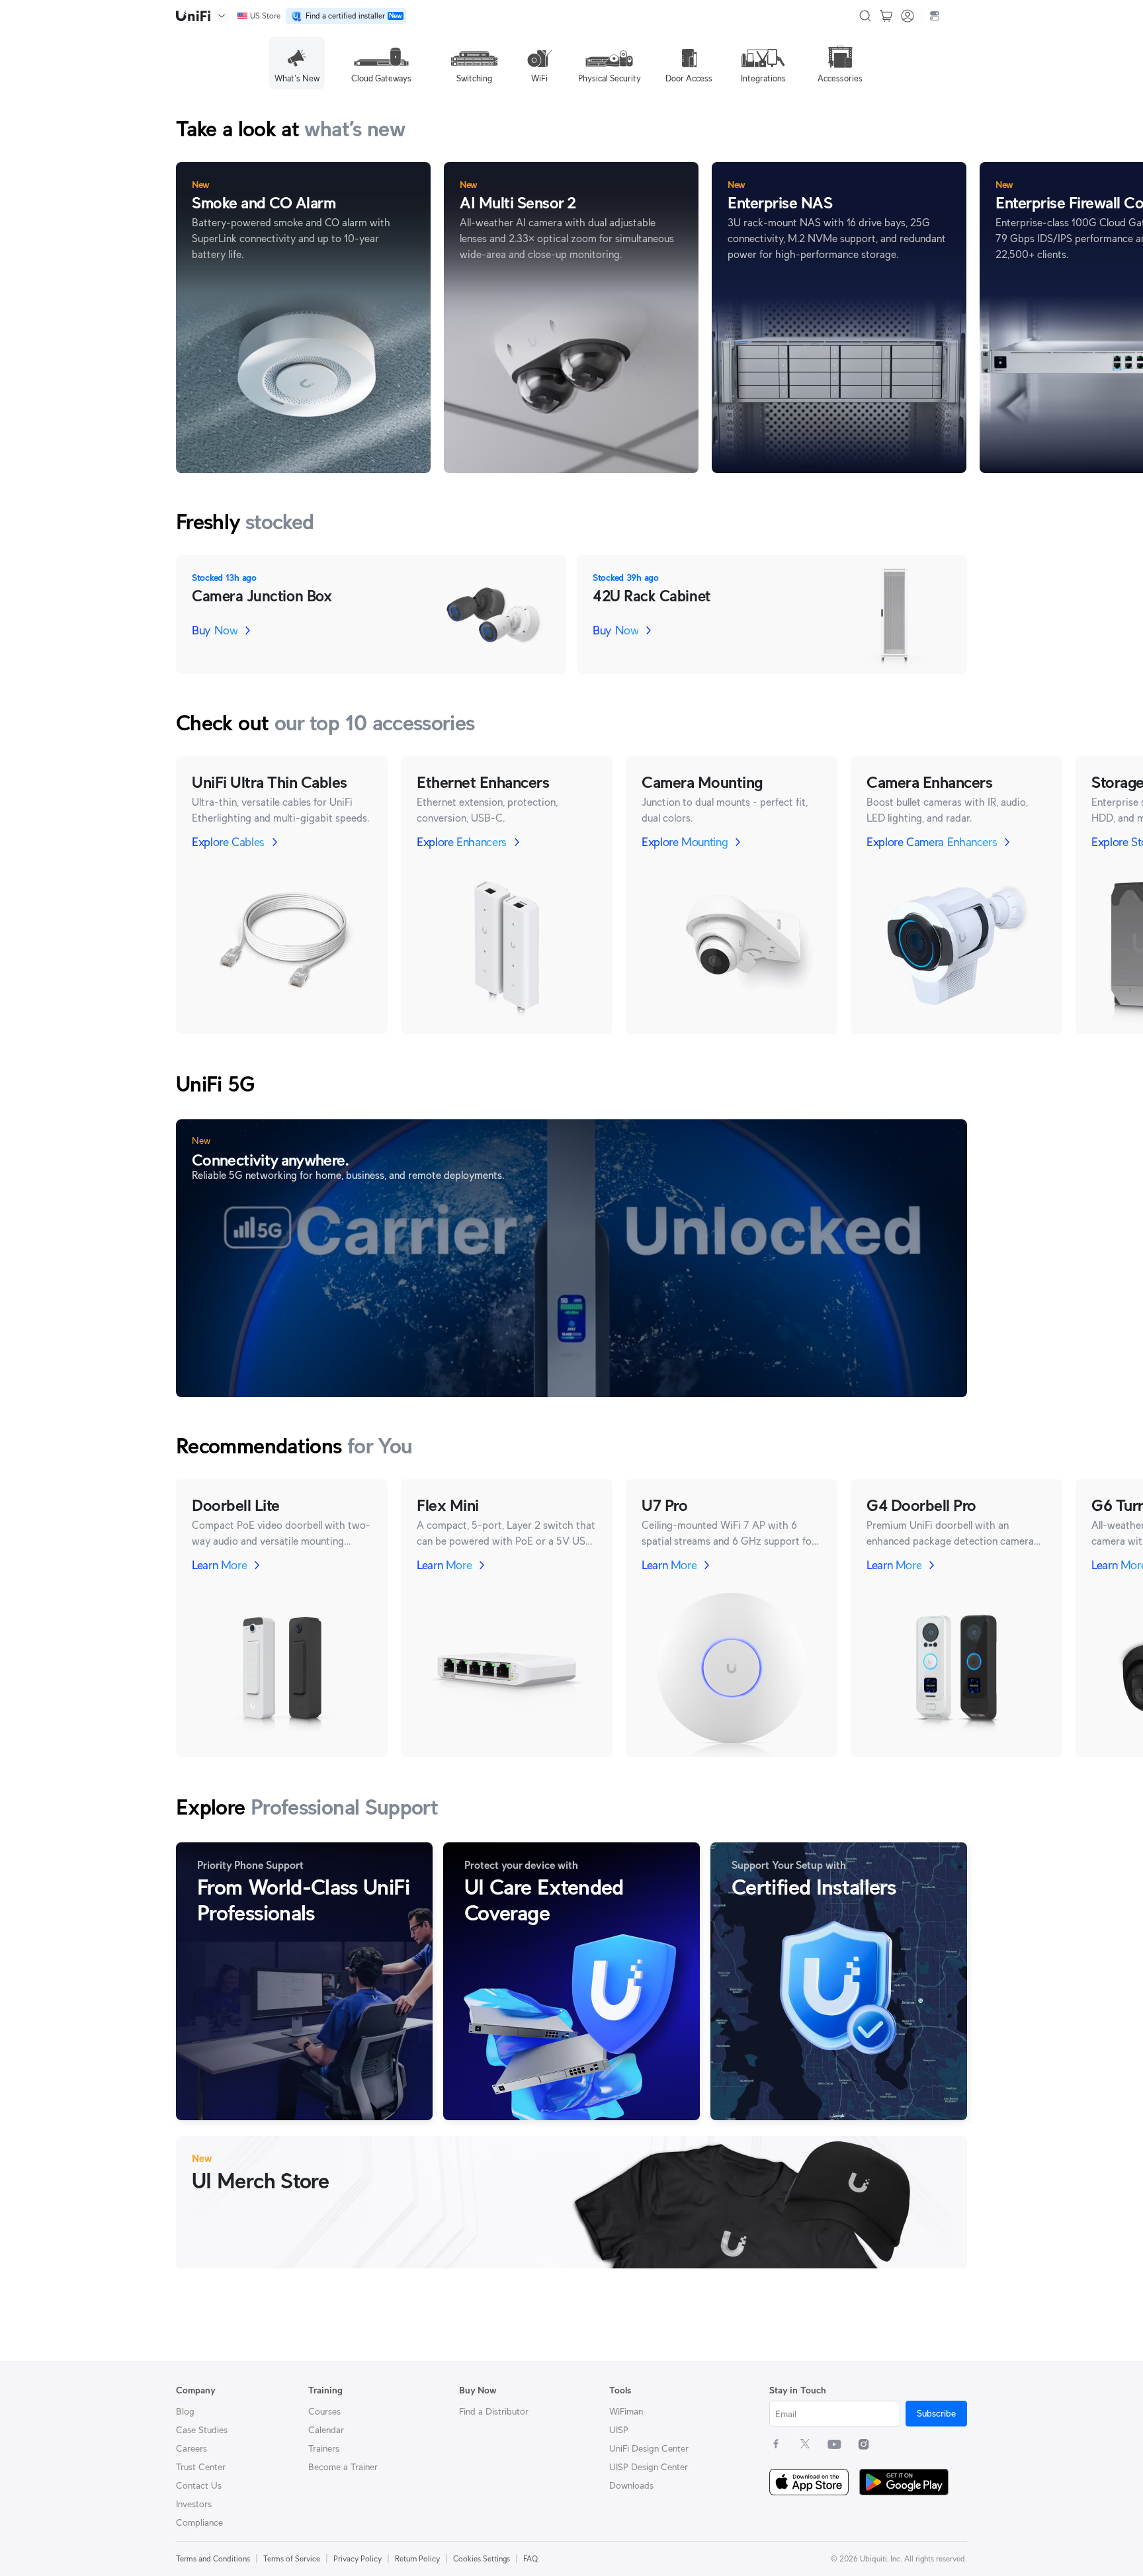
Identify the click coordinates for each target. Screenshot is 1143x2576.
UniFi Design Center (649, 2448)
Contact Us (199, 2485)
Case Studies (202, 2430)
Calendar (326, 2430)
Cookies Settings (482, 2558)
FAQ (530, 2558)
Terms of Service (292, 2558)
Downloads (631, 2485)
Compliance (199, 2522)
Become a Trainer (343, 2467)
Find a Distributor (494, 2411)
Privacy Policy (358, 2558)
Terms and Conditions (213, 2558)
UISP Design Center (649, 2467)
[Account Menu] (908, 16)
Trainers (324, 2448)
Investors (194, 2504)
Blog (185, 2411)
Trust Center (201, 2467)
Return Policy (417, 2558)
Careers (191, 2448)
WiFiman (626, 2411)
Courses (324, 2411)
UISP (619, 2430)
